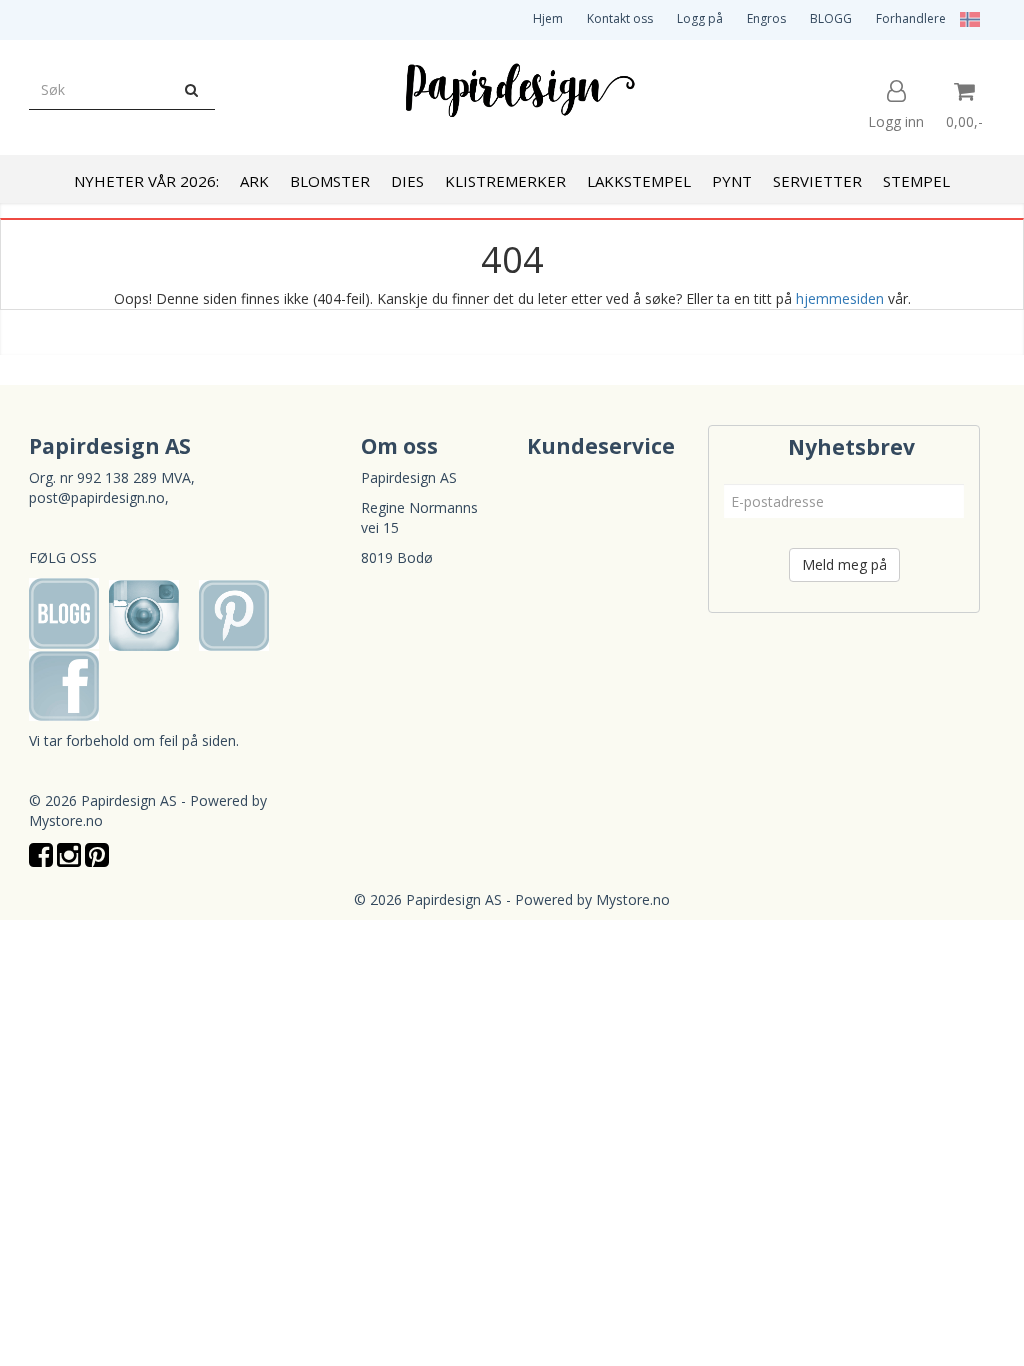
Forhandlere (911, 18)
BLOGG (831, 18)
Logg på (700, 18)
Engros (766, 18)
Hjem (548, 18)
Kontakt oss (620, 18)
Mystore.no (66, 820)
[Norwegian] (965, 18)
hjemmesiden (840, 298)
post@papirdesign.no (97, 497)
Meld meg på (844, 564)
